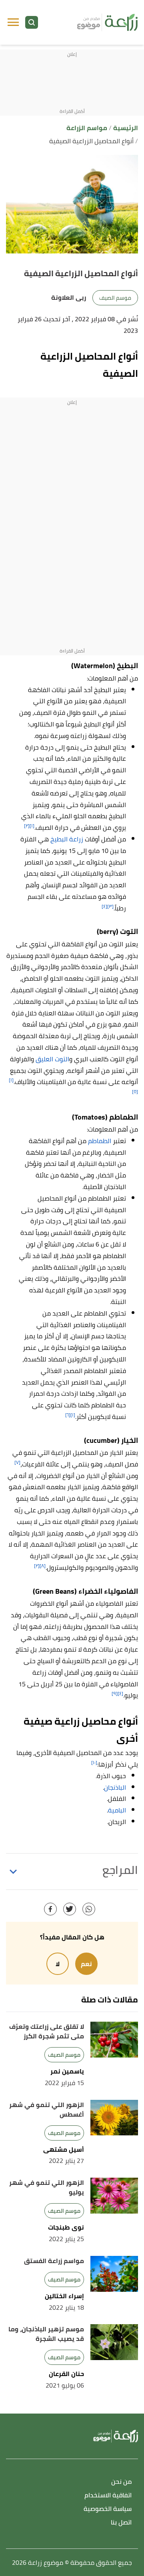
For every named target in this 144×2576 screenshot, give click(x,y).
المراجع (120, 1870)
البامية (117, 1810)
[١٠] (94, 1762)
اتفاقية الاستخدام (108, 2496)
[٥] (135, 1091)
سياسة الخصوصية (108, 2509)
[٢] (27, 826)
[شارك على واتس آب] (89, 1909)
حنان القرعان (66, 2374)
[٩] (115, 1693)
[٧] (17, 1462)
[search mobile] (32, 22)
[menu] (13, 22)
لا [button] (58, 1964)
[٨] (43, 1566)
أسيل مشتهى (64, 2150)
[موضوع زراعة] (107, 22)
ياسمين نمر (67, 2071)
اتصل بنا (121, 2523)
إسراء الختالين (64, 2296)
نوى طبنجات (66, 2227)
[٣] (110, 906)
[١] (32, 826)
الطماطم (100, 1141)
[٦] (68, 1415)
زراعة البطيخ (67, 839)
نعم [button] (86, 1964)
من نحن (121, 2482)
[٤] (104, 906)
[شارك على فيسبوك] (50, 1909)
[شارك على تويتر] (70, 1909)
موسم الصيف (115, 298)
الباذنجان (115, 1787)
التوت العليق (52, 1059)
